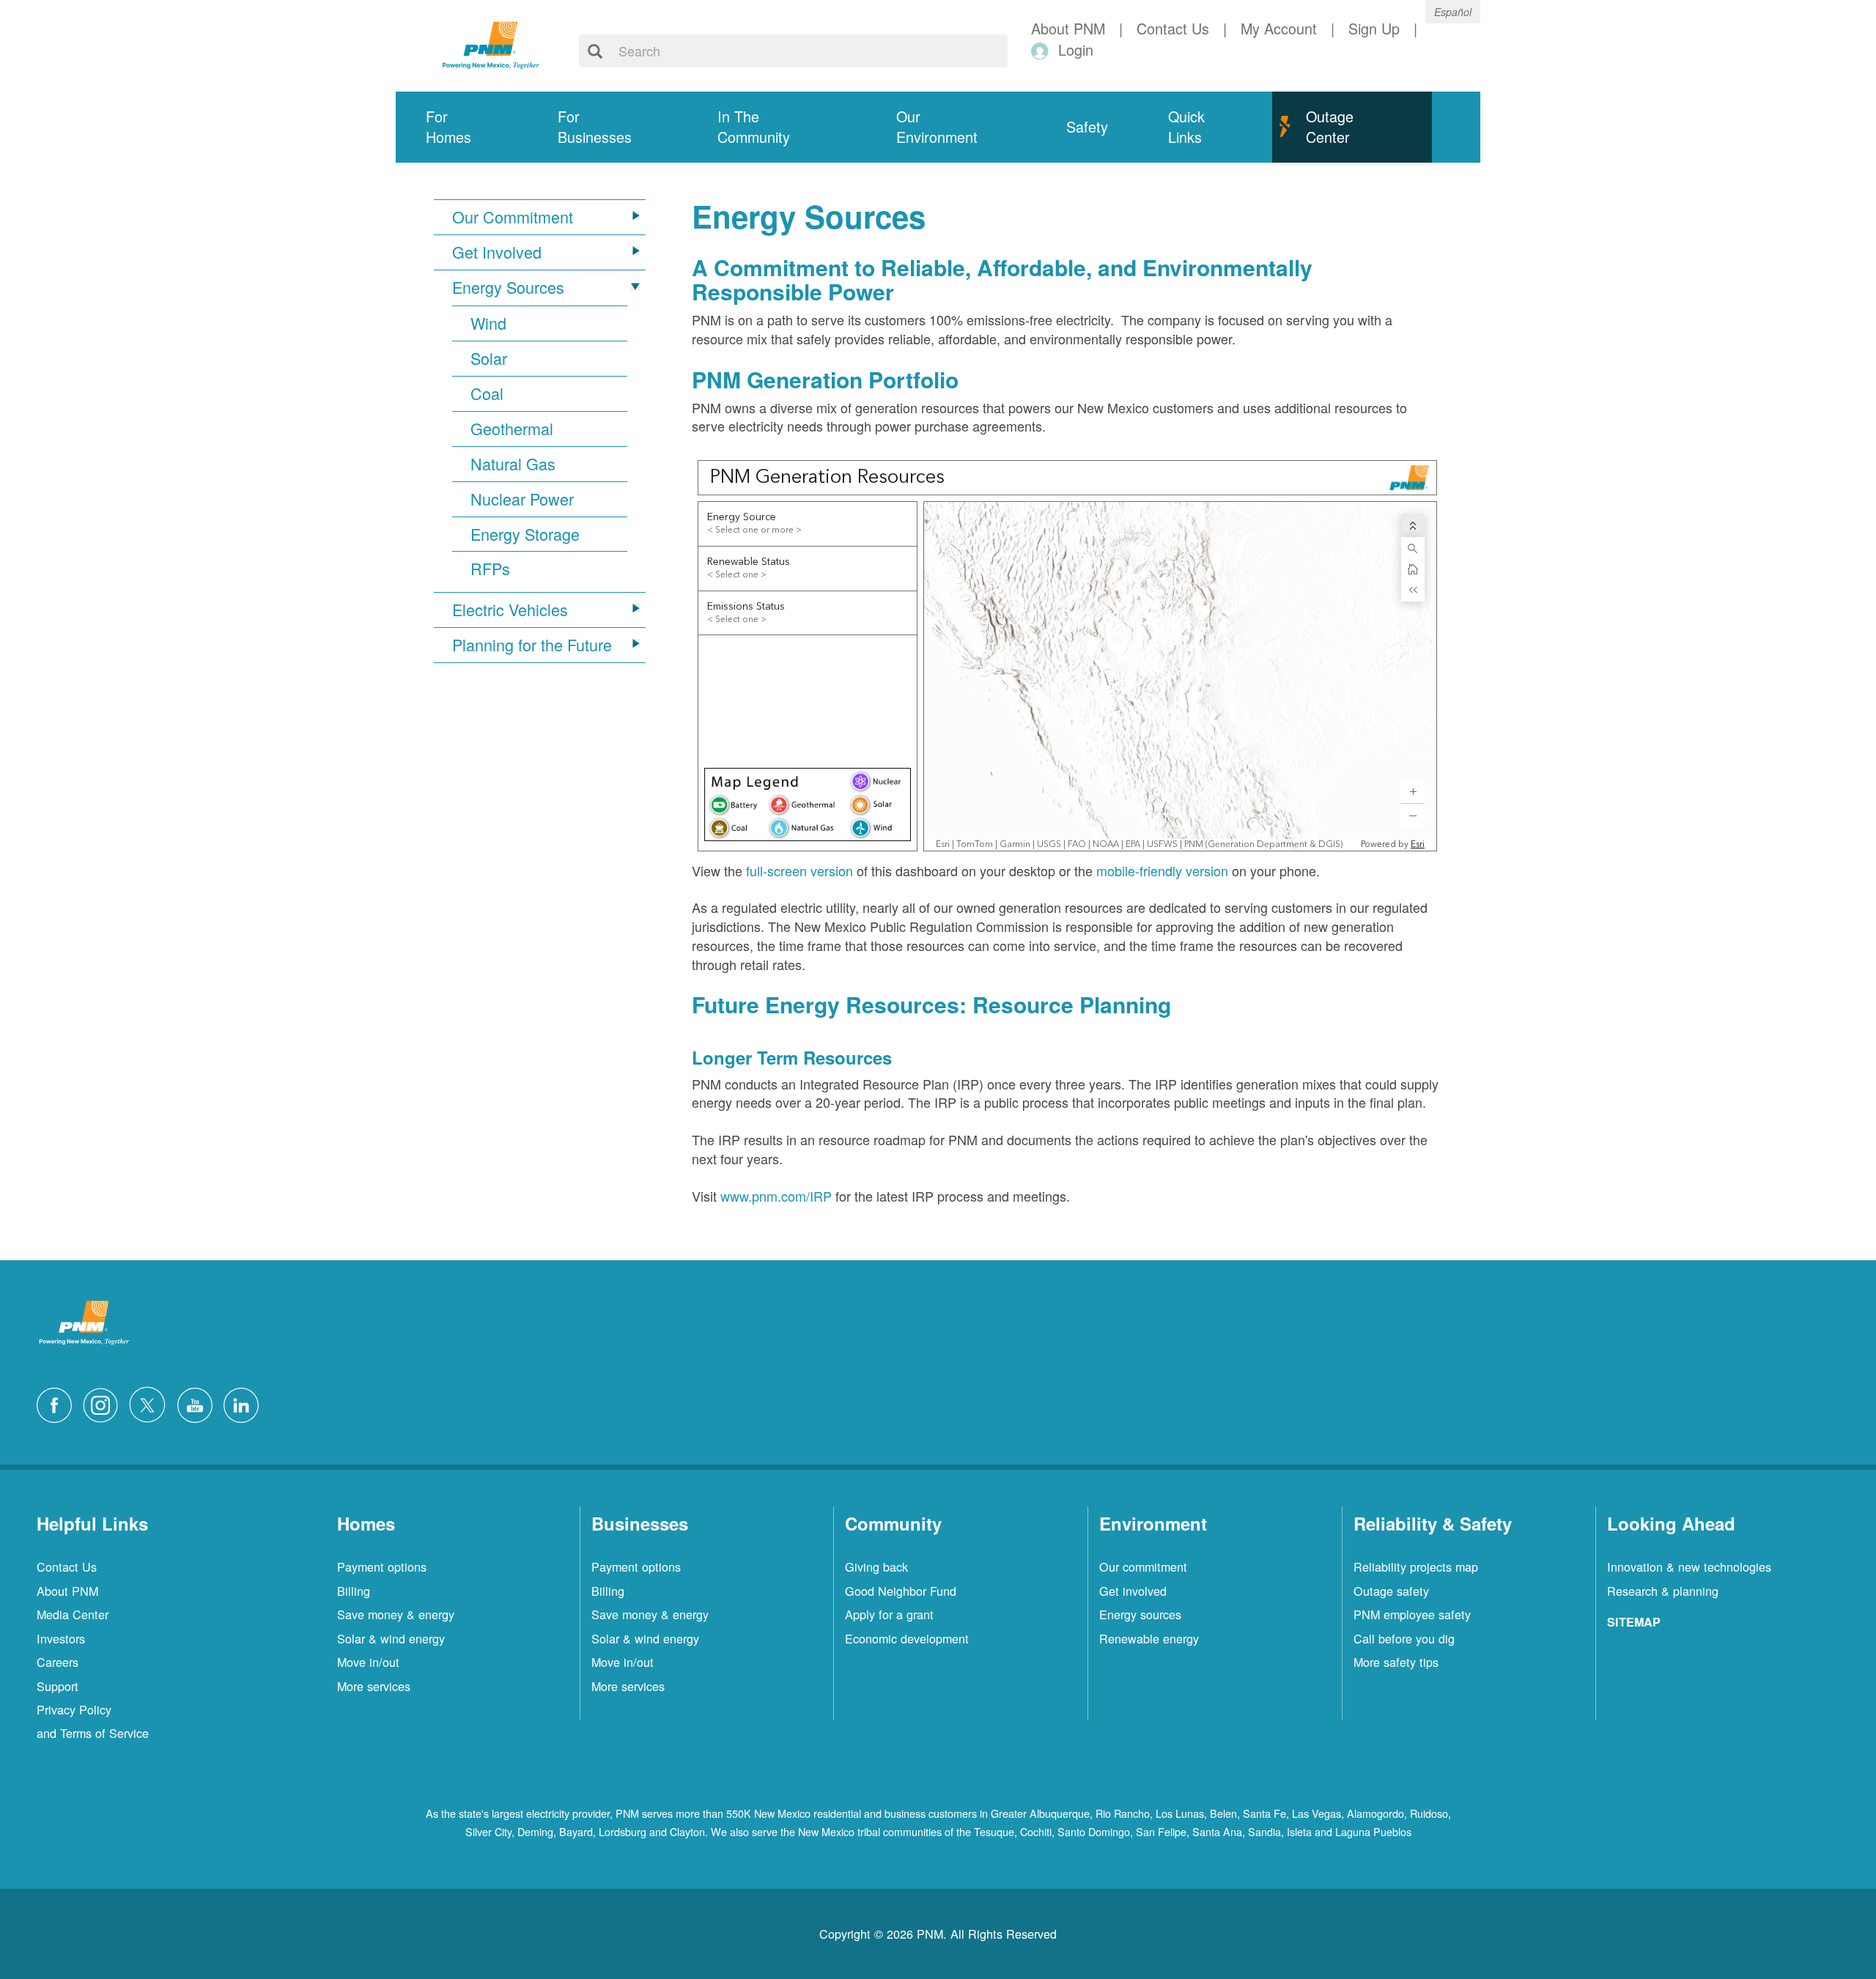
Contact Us (67, 1566)
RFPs (490, 569)
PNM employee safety (1412, 1614)
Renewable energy (1149, 1638)
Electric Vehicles (510, 610)
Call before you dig (1404, 1638)
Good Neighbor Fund (901, 1591)
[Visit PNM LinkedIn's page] (245, 1402)
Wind (488, 323)
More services (374, 1686)
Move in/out (368, 1662)
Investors (61, 1638)
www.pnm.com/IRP (776, 1196)
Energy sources (1140, 1614)
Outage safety (1391, 1591)
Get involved (1133, 1591)
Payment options (382, 1566)
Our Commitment (513, 217)
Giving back (876, 1566)
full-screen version (799, 870)
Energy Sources (508, 287)
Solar (489, 358)
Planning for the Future (532, 645)
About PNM (67, 1591)
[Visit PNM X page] (151, 1402)
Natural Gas (513, 464)
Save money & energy (396, 1614)
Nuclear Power (522, 499)
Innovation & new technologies (1689, 1566)
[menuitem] (462, 127)
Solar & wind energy (391, 1638)
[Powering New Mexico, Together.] (491, 43)
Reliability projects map (1416, 1566)
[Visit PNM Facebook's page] (58, 1402)
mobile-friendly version (1162, 870)
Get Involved (497, 252)
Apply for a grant (889, 1614)
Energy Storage (525, 534)
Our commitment (1143, 1566)
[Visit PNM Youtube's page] (199, 1402)
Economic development (907, 1638)
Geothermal (512, 429)
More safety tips (1396, 1662)
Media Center (73, 1614)
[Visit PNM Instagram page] (104, 1402)
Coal (487, 393)
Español (1453, 12)
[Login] (1042, 50)
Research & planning (1663, 1591)
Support (58, 1686)
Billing (354, 1591)
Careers (58, 1662)
